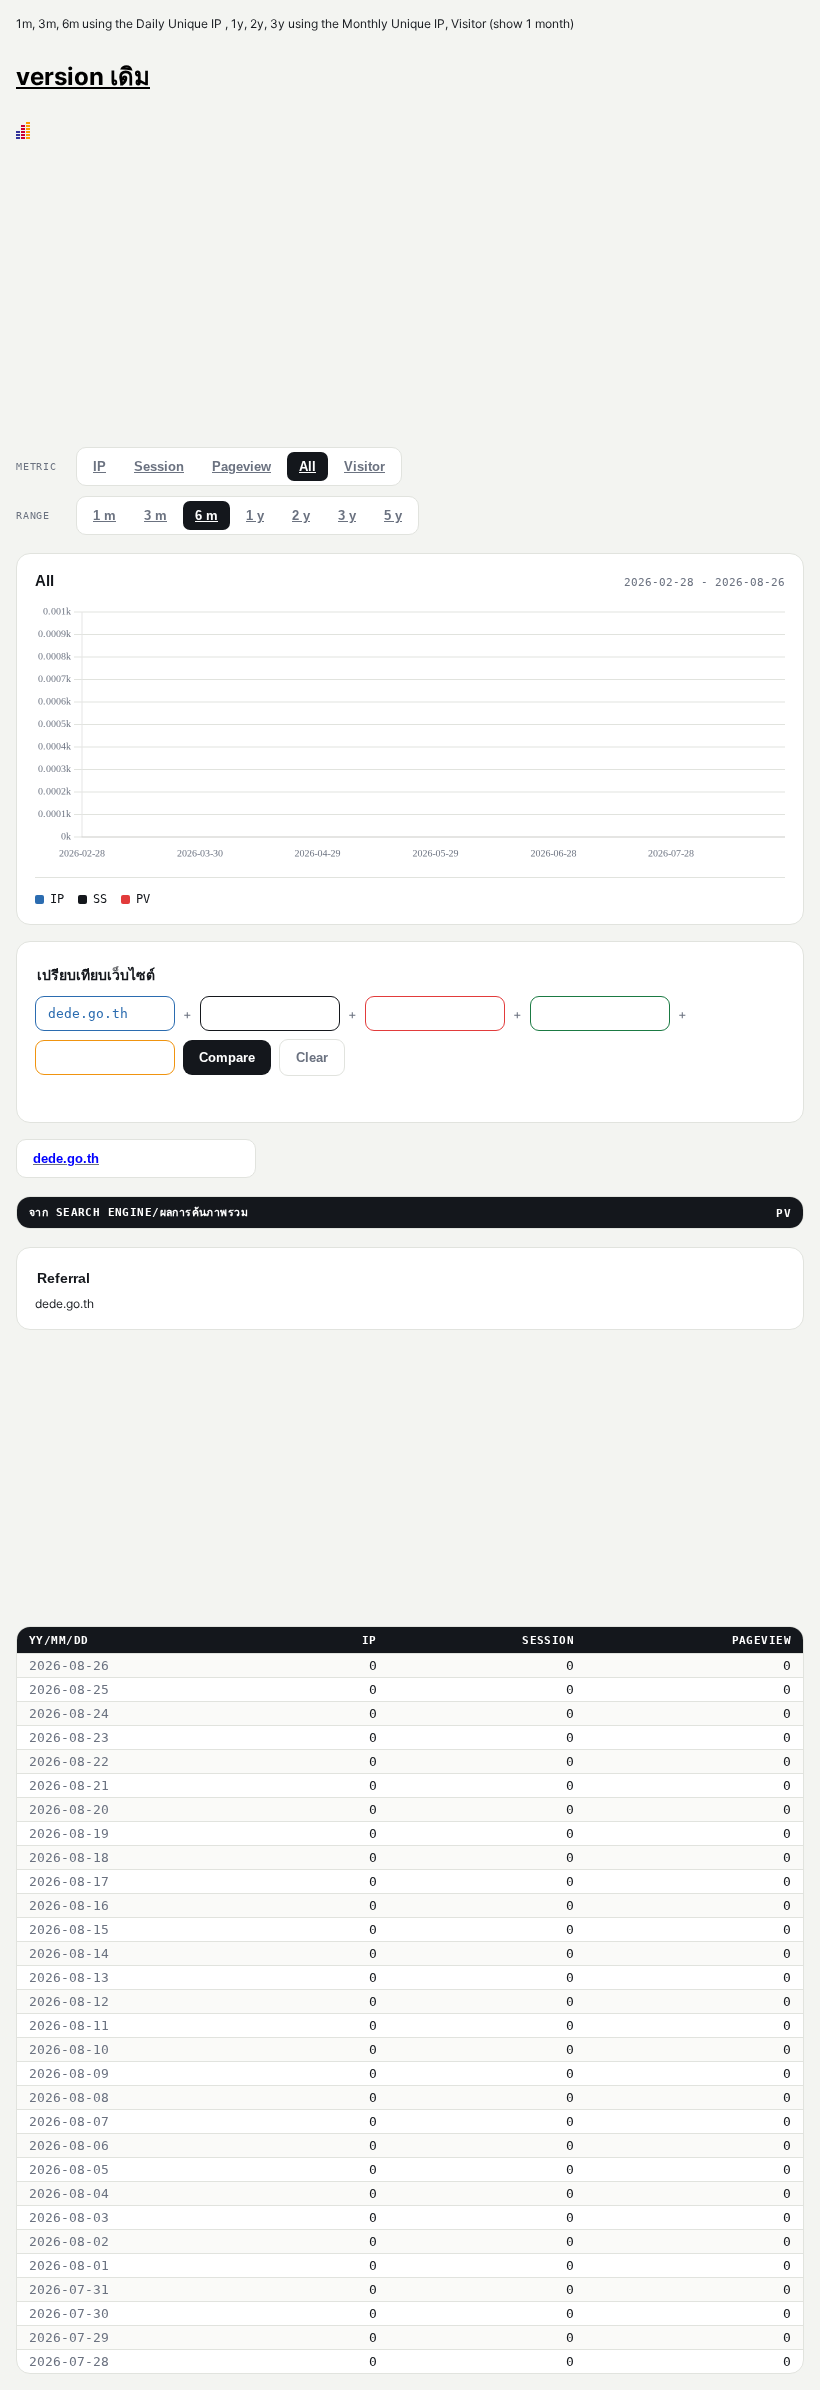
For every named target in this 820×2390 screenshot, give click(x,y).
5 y (393, 515)
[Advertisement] (410, 289)
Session (159, 466)
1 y (255, 515)
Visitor (364, 466)
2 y (301, 515)
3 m (155, 515)
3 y (347, 515)
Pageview (241, 466)
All (307, 466)
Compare (227, 1057)
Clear (312, 1057)
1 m (104, 515)
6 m (206, 515)
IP (99, 466)
